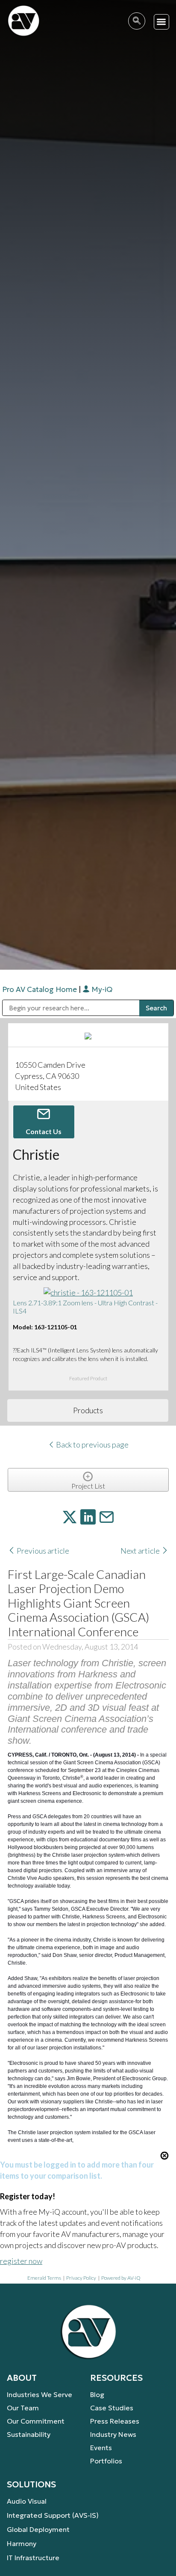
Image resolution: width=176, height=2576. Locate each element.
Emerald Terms (44, 2278)
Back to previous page (92, 1444)
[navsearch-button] (137, 21)
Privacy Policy (81, 2278)
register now (21, 2261)
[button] (162, 22)
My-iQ (101, 989)
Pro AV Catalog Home (40, 989)
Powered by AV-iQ (121, 2278)
